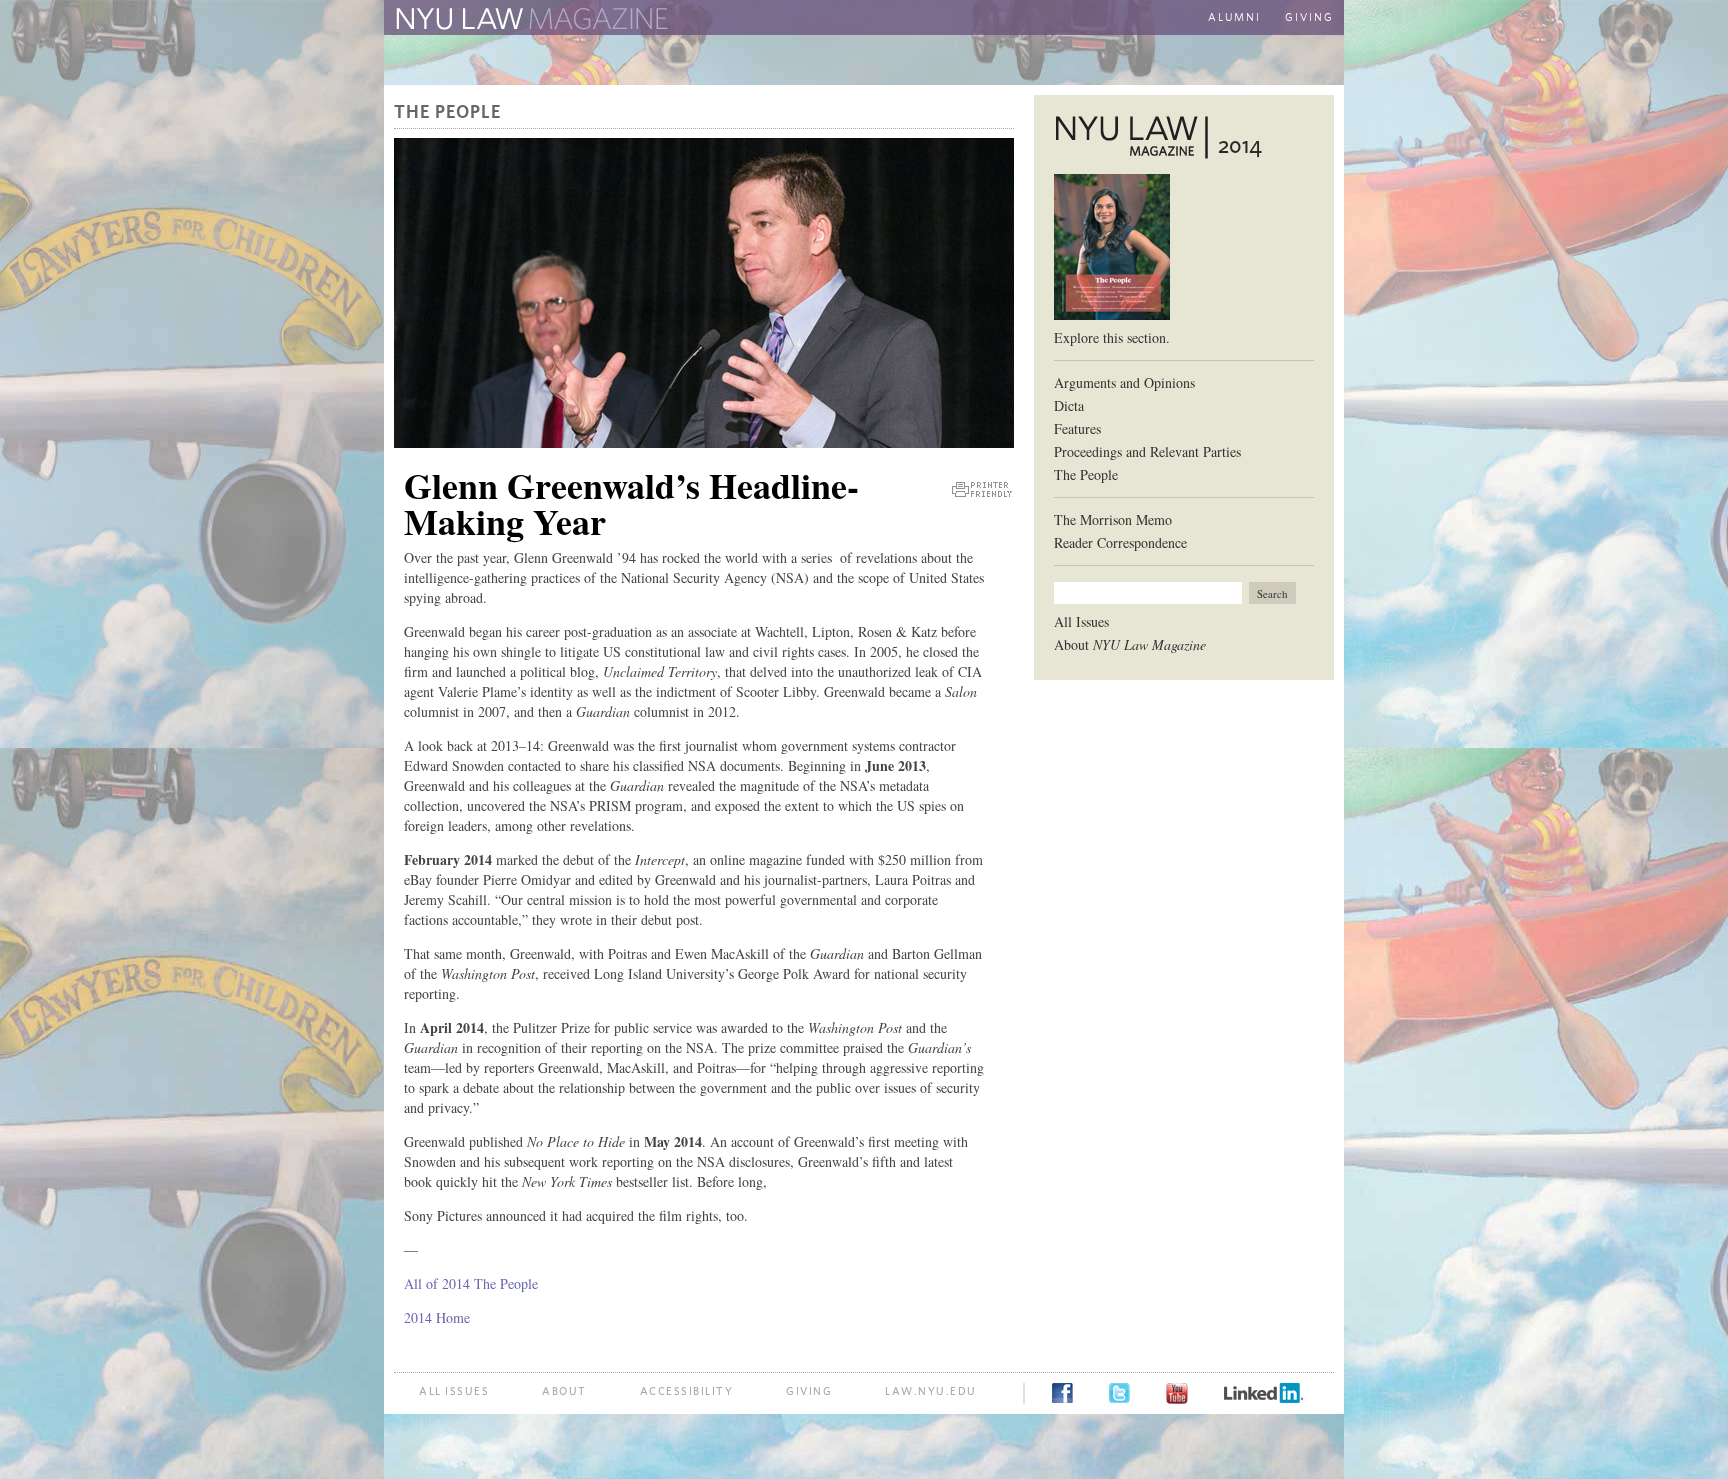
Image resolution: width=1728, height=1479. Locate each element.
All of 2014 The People (471, 1283)
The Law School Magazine (529, 19)
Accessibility (687, 1391)
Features (1077, 428)
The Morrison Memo (1113, 519)
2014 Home (437, 1317)
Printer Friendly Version (982, 489)
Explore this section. (1112, 337)
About (1130, 644)
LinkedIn (1263, 1393)
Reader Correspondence (1120, 542)
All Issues (1081, 621)
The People (447, 113)
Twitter (1119, 1393)
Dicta (1069, 405)
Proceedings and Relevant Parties (1147, 451)
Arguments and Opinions (1124, 382)
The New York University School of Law (889, 19)
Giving (1309, 17)
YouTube (1177, 1393)
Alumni (1234, 17)
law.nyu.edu (931, 1391)
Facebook (1062, 1393)
